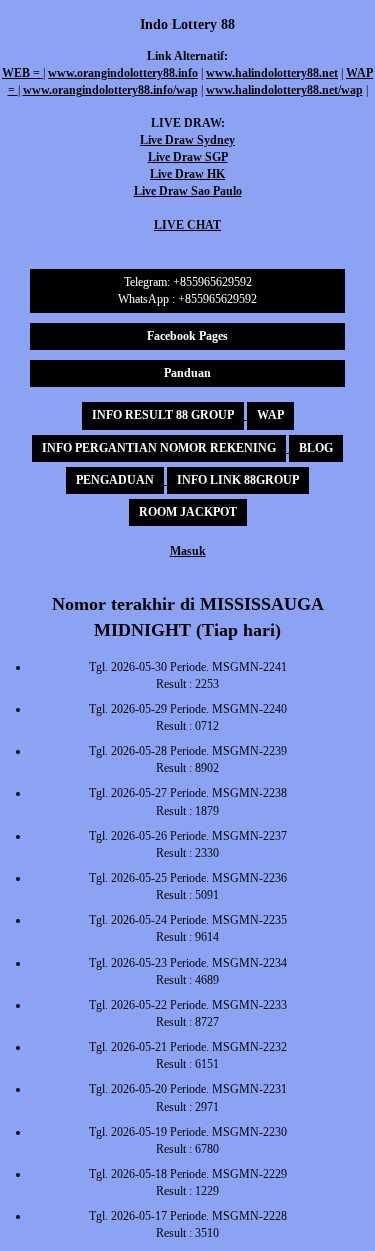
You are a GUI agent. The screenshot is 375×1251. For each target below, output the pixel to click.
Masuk (188, 551)
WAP (270, 415)
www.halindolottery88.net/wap (284, 90)
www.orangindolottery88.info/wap (110, 90)
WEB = (22, 73)
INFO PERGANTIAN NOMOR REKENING (159, 448)
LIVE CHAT (187, 225)
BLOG (316, 448)
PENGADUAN (115, 480)
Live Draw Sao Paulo (188, 191)
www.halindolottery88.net (272, 73)
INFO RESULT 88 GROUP (163, 415)
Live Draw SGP (188, 157)
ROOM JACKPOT (188, 512)
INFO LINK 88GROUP (238, 480)
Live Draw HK (187, 174)
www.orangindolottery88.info (123, 73)
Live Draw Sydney (187, 140)
